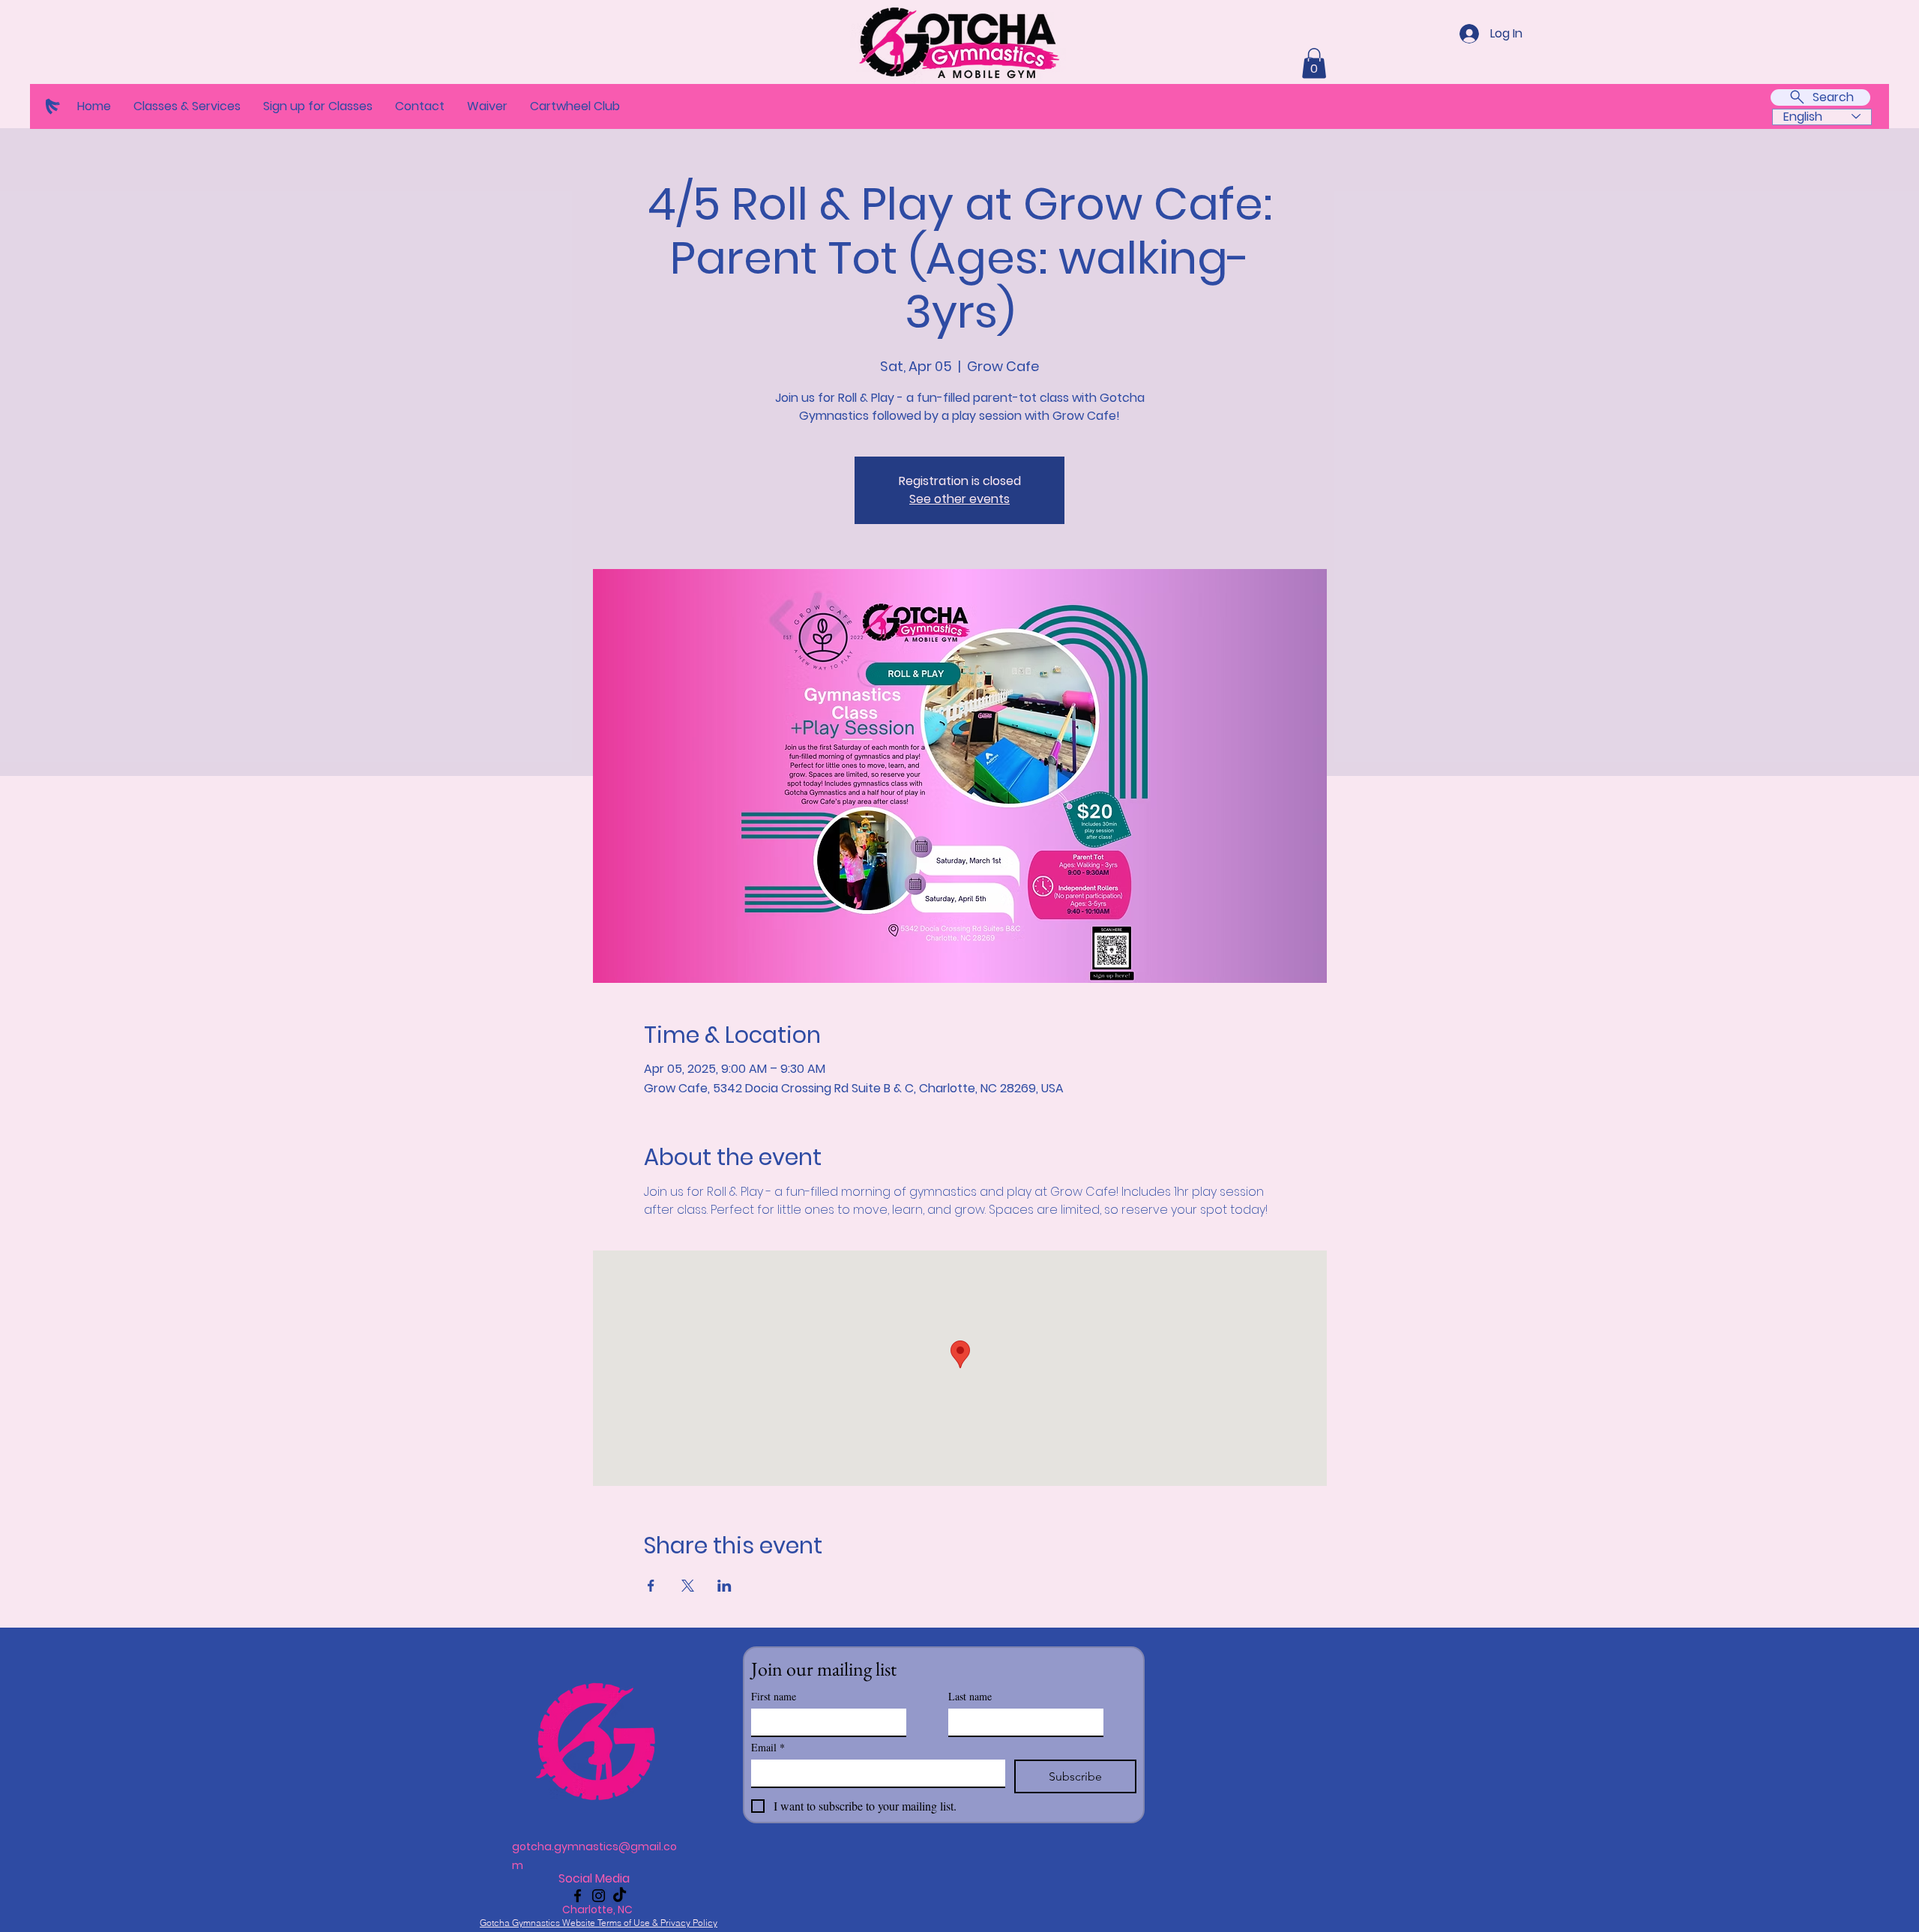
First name (774, 1696)
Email (768, 1747)
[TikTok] (620, 1896)
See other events (959, 499)
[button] (187, 106)
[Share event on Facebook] (651, 1586)
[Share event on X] (688, 1586)
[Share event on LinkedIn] (724, 1586)
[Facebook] (578, 1896)
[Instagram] (599, 1896)
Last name (970, 1696)
